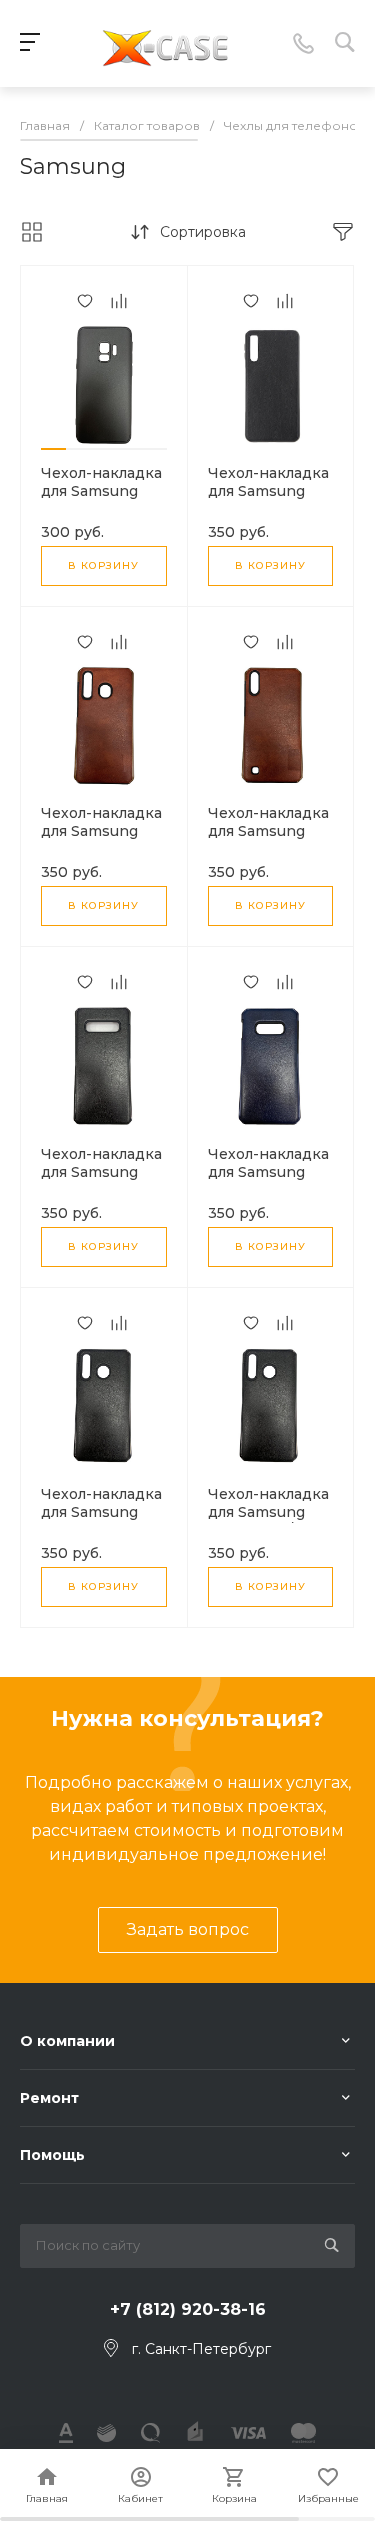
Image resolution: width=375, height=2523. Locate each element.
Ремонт (49, 2098)
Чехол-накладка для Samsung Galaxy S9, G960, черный (101, 500)
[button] (53, 449)
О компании (67, 2041)
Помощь (52, 2155)
